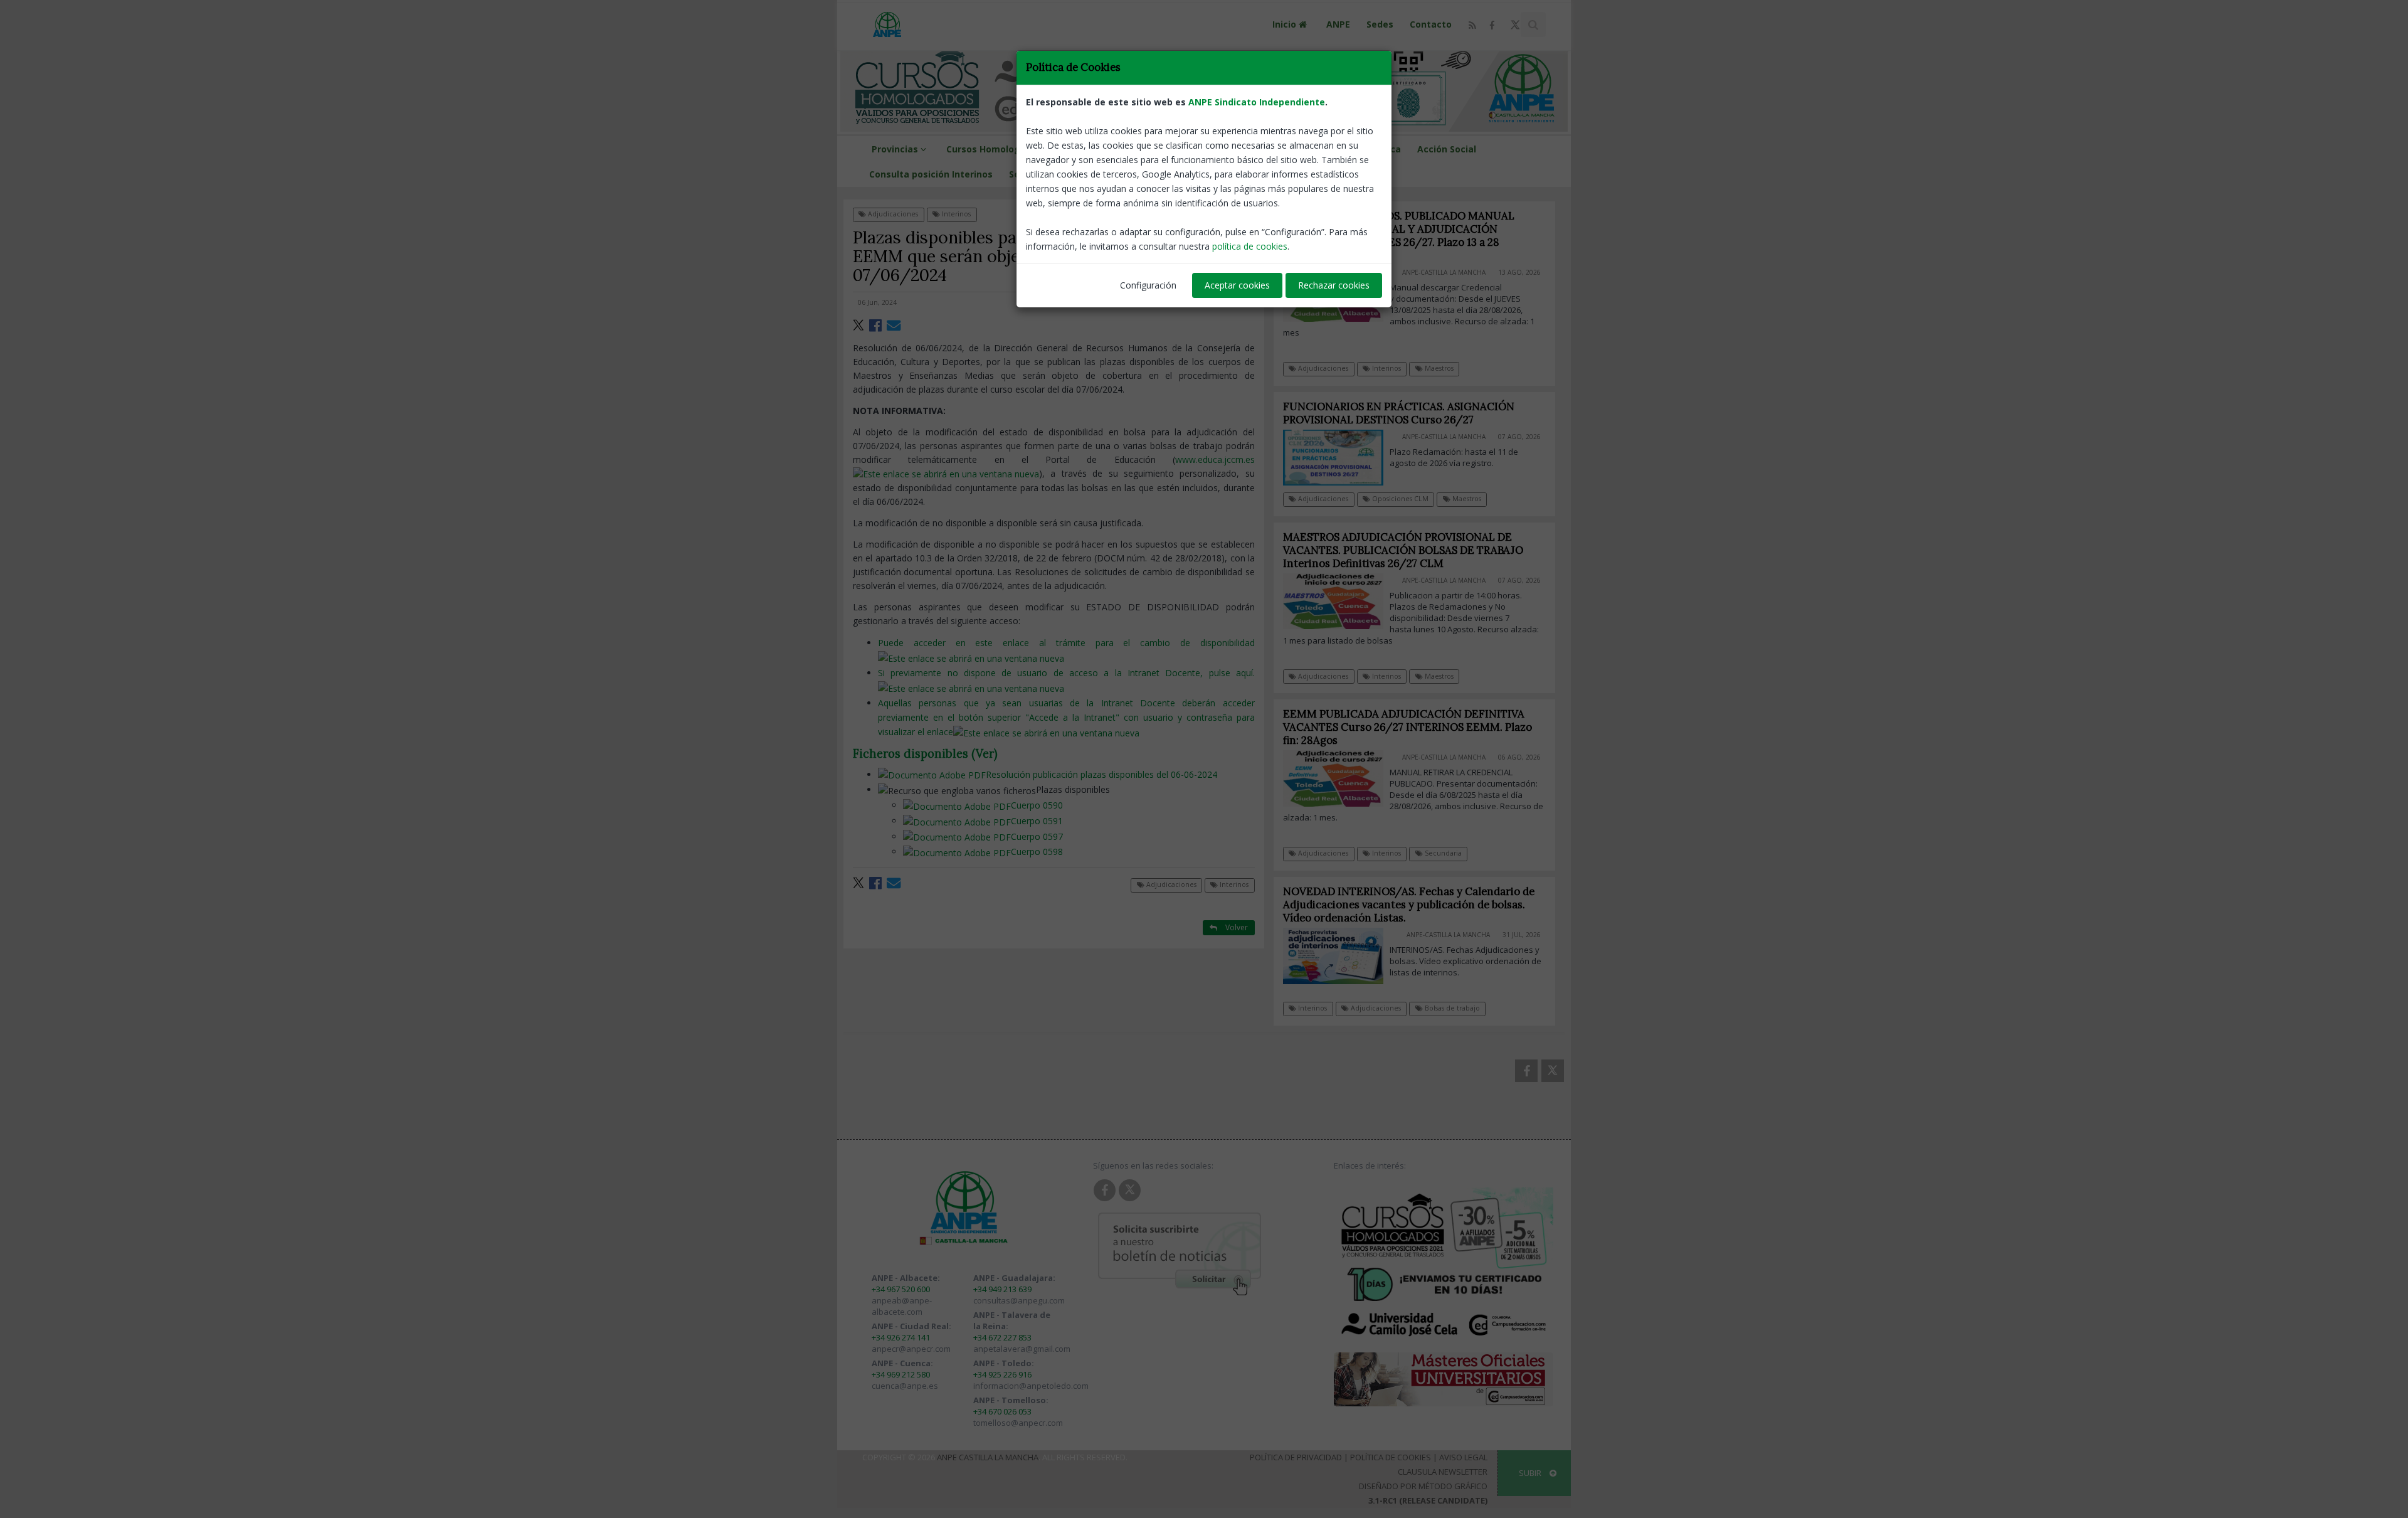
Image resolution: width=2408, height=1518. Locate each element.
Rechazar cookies (1334, 285)
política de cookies (1250, 246)
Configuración (1148, 285)
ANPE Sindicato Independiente (1257, 102)
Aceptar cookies (1237, 285)
